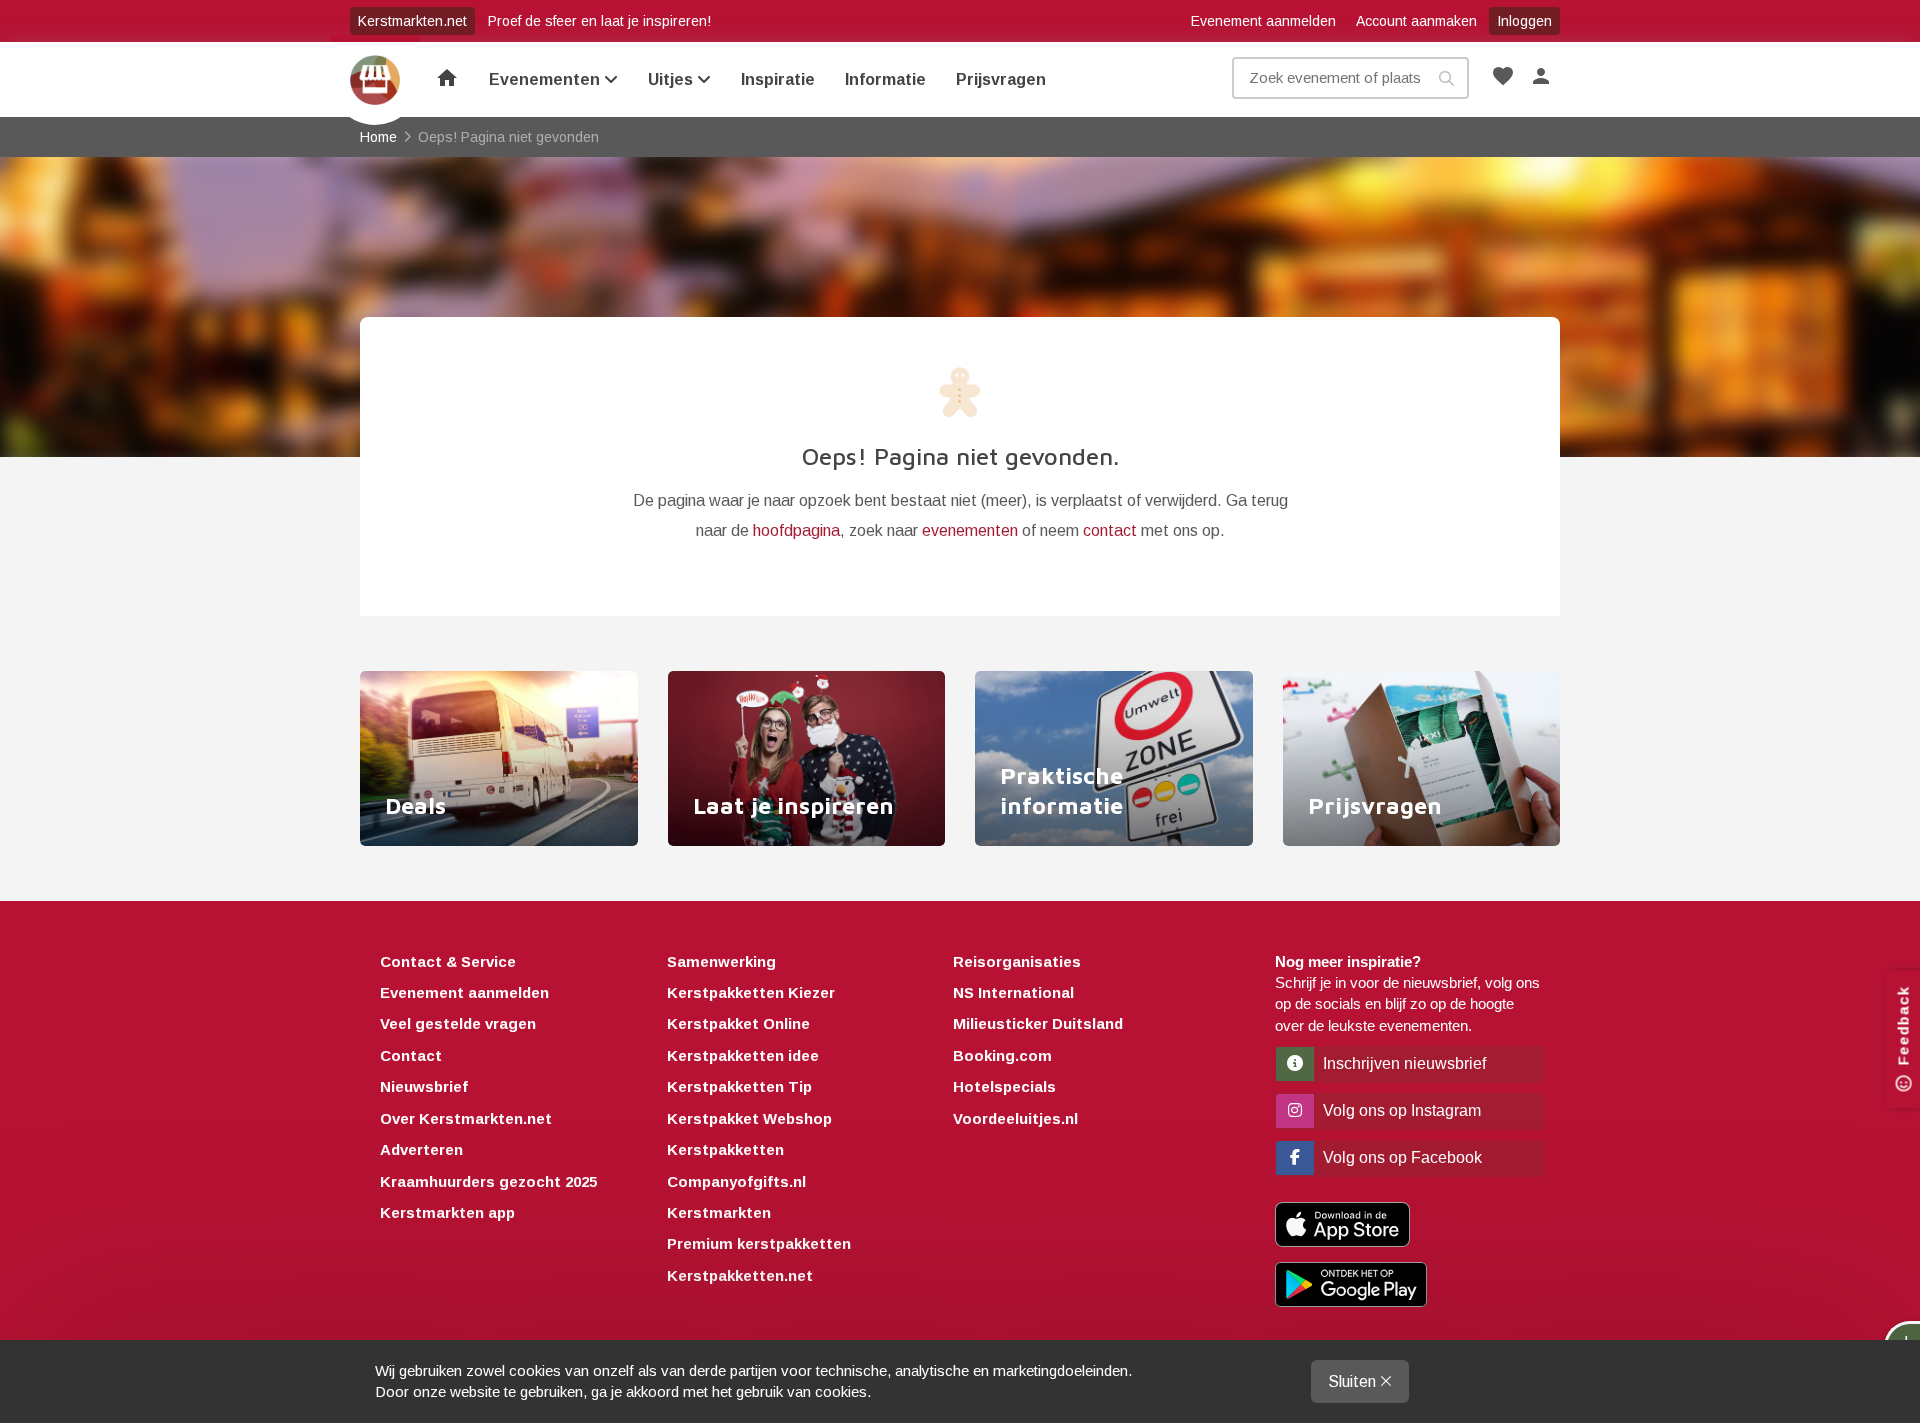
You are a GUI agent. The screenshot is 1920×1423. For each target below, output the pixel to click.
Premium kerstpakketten (759, 1243)
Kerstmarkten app (447, 1212)
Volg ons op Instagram (1400, 1110)
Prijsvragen (1001, 79)
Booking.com (1002, 1055)
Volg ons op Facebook (1400, 1157)
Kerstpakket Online (738, 1023)
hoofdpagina (796, 530)
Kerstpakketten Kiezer (751, 992)
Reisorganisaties (1017, 961)
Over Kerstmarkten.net (466, 1118)
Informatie (885, 79)
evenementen (970, 530)
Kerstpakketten (725, 1149)
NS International (1013, 992)
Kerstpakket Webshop (749, 1118)
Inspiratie (778, 79)
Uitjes (672, 79)
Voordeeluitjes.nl (1015, 1118)
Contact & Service (448, 961)
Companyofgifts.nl (736, 1181)
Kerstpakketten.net (740, 1275)
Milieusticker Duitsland (1038, 1023)
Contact (411, 1055)
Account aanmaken (1416, 21)
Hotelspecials (1004, 1086)
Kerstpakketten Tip (739, 1086)
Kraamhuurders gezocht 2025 (488, 1181)
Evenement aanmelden (1263, 21)
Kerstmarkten (719, 1212)
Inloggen (1524, 21)
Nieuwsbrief (424, 1086)
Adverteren (421, 1149)
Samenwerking (721, 961)
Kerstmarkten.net (412, 21)
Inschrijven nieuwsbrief (1402, 1063)
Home (375, 80)
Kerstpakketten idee (743, 1055)
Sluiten (1354, 1381)
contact (1110, 530)
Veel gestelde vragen (458, 1023)
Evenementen (546, 79)
